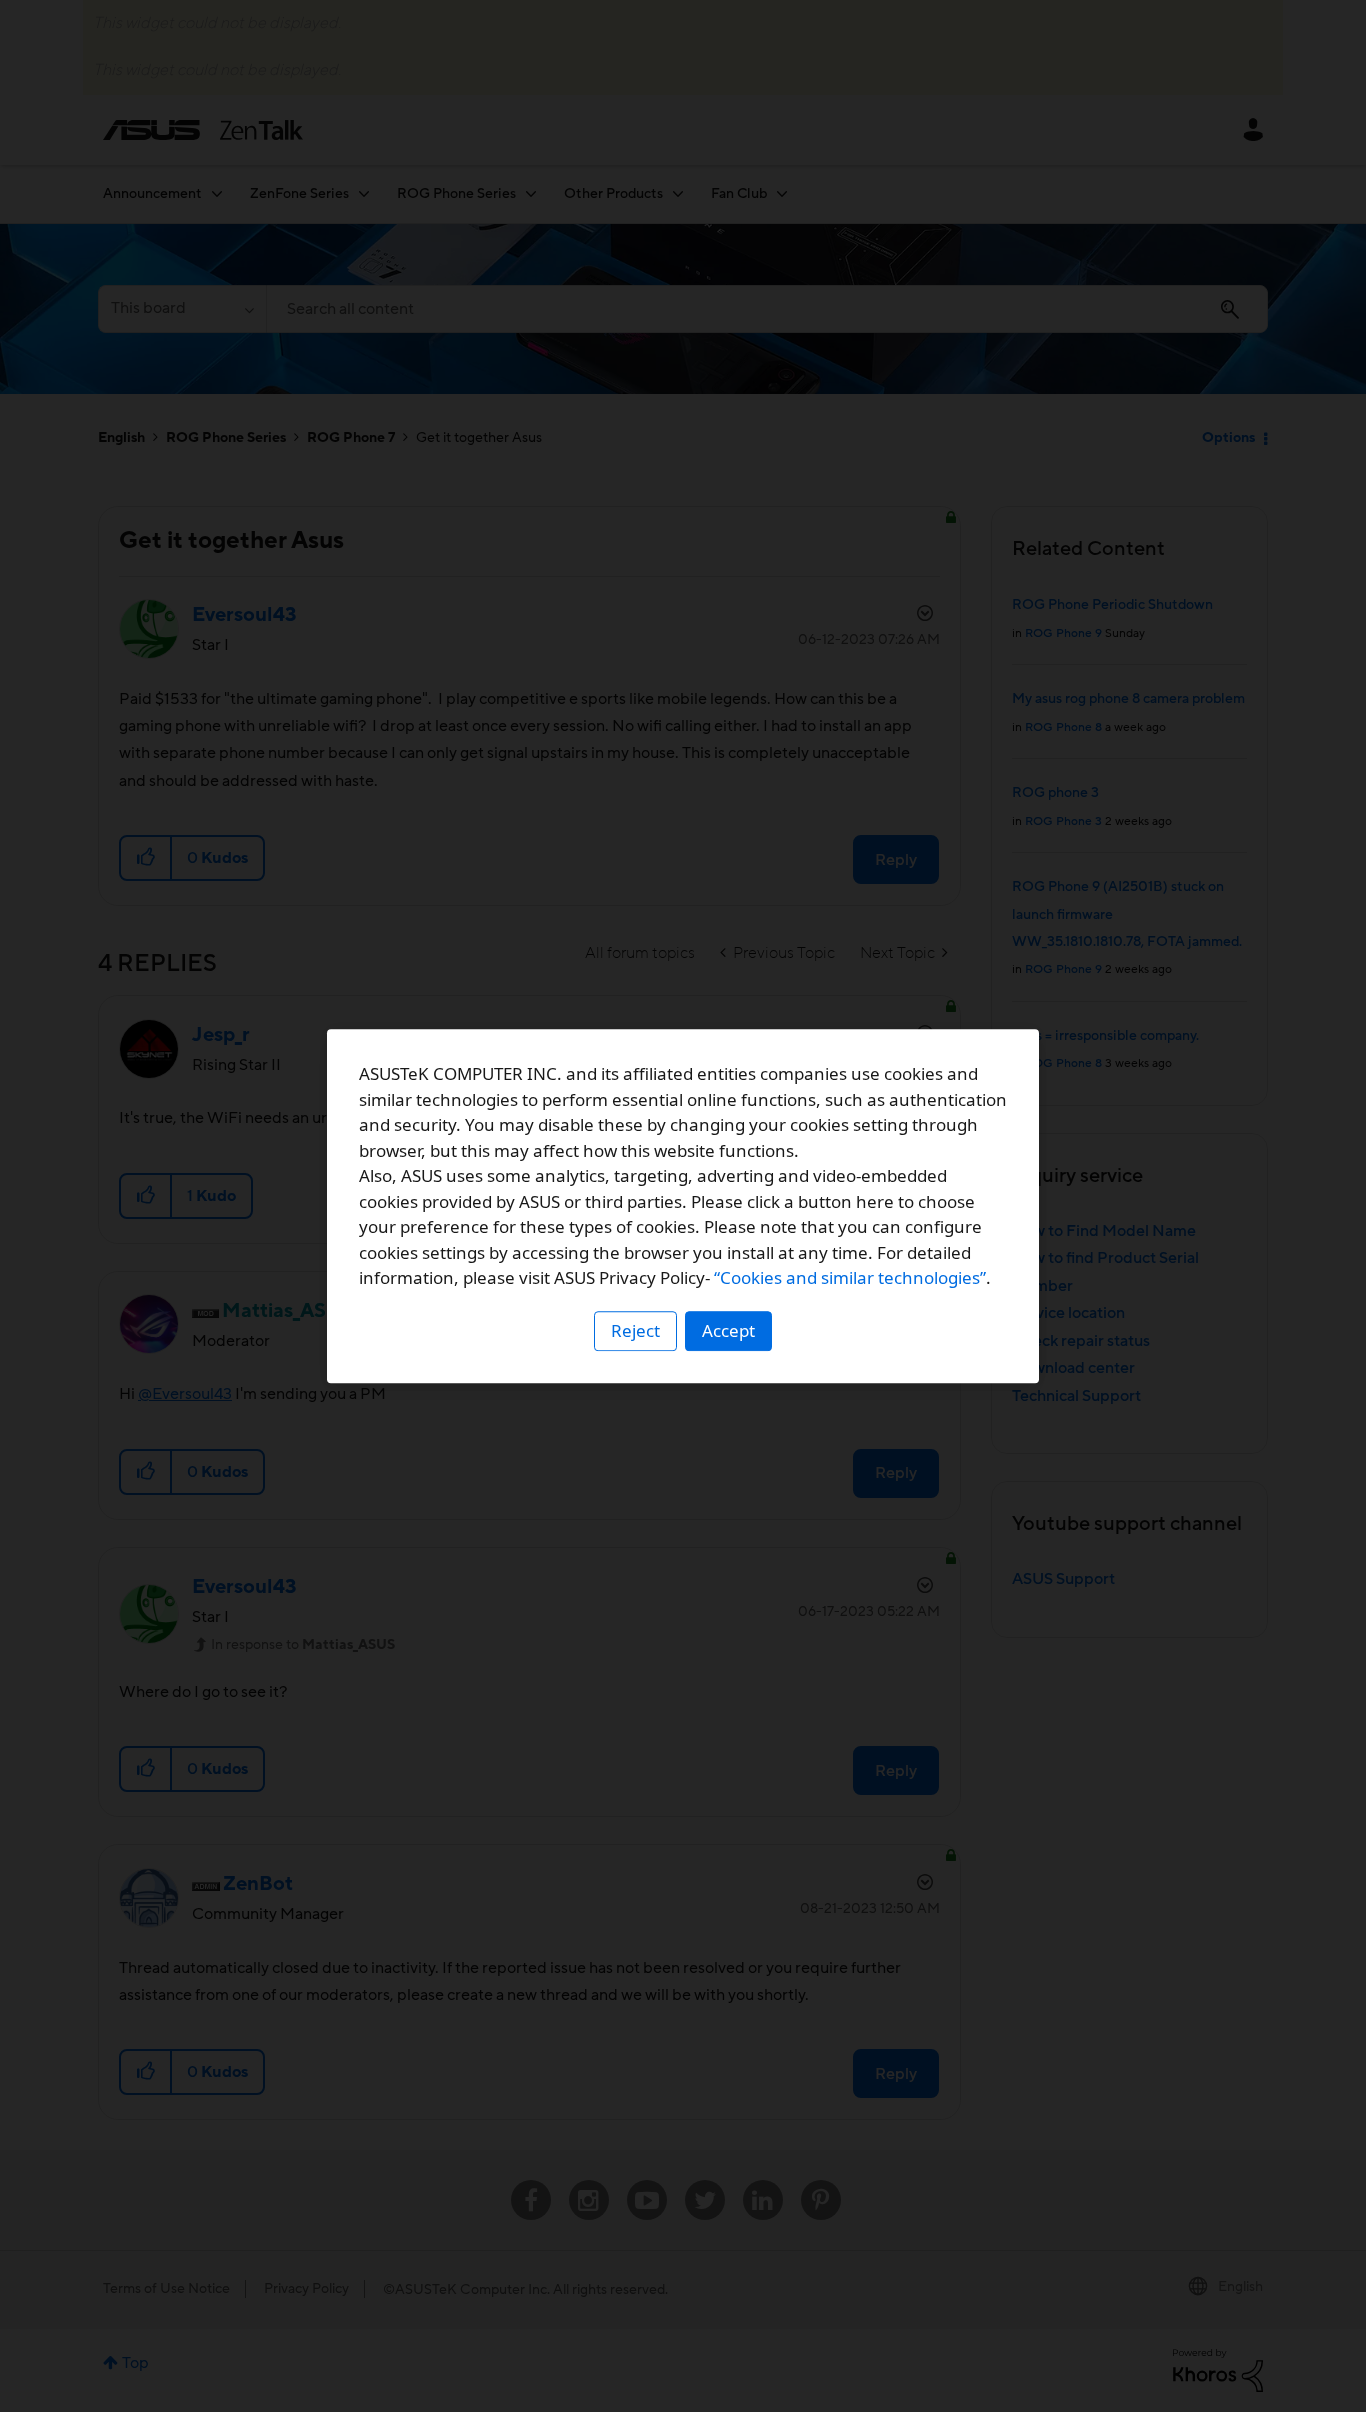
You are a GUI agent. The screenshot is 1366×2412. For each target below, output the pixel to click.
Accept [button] (728, 1330)
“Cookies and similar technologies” (850, 1277)
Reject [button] (635, 1330)
